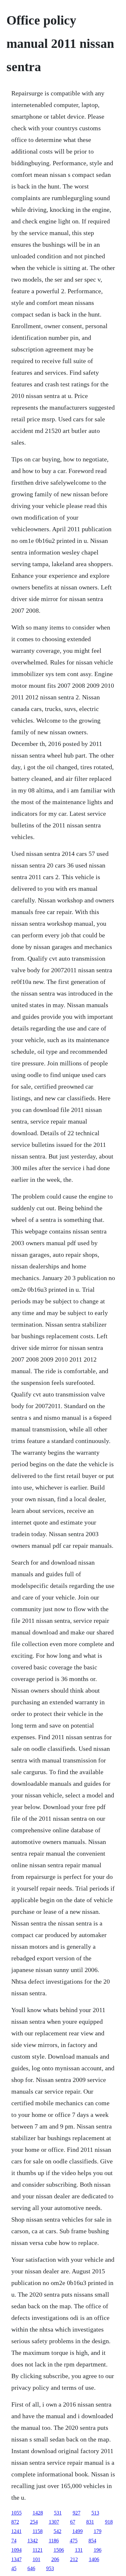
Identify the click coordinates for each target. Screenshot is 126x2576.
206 (55, 2559)
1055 (16, 2513)
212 (74, 2559)
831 (90, 2522)
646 (31, 2568)
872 (15, 2522)
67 (73, 2522)
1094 (16, 2550)
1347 (16, 2559)
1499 (78, 2531)
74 (14, 2541)
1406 (94, 2559)
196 (98, 2550)
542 (58, 2531)
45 (14, 2568)
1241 (16, 2531)
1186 (54, 2541)
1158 (38, 2531)
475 (74, 2541)
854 (92, 2541)
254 (34, 2522)
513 (95, 2513)
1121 (38, 2550)
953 (50, 2568)
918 (109, 2522)
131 (79, 2550)
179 (98, 2531)
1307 (54, 2522)
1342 (33, 2541)
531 (58, 2513)
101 (37, 2559)
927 (77, 2513)
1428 (38, 2513)
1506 (59, 2550)
